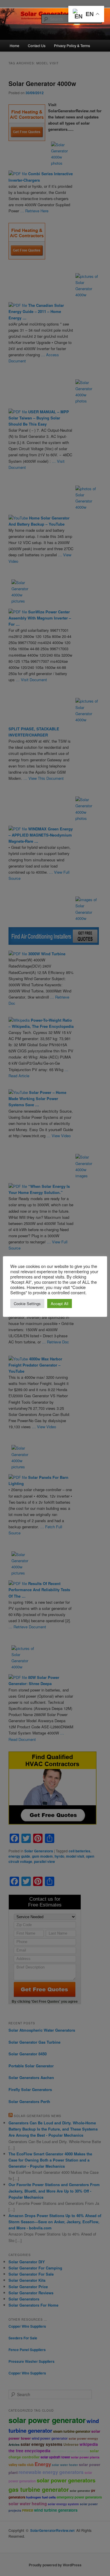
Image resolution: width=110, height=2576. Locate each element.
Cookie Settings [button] (27, 1304)
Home (15, 45)
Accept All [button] (60, 1304)
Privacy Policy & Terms (72, 45)
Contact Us (37, 45)
